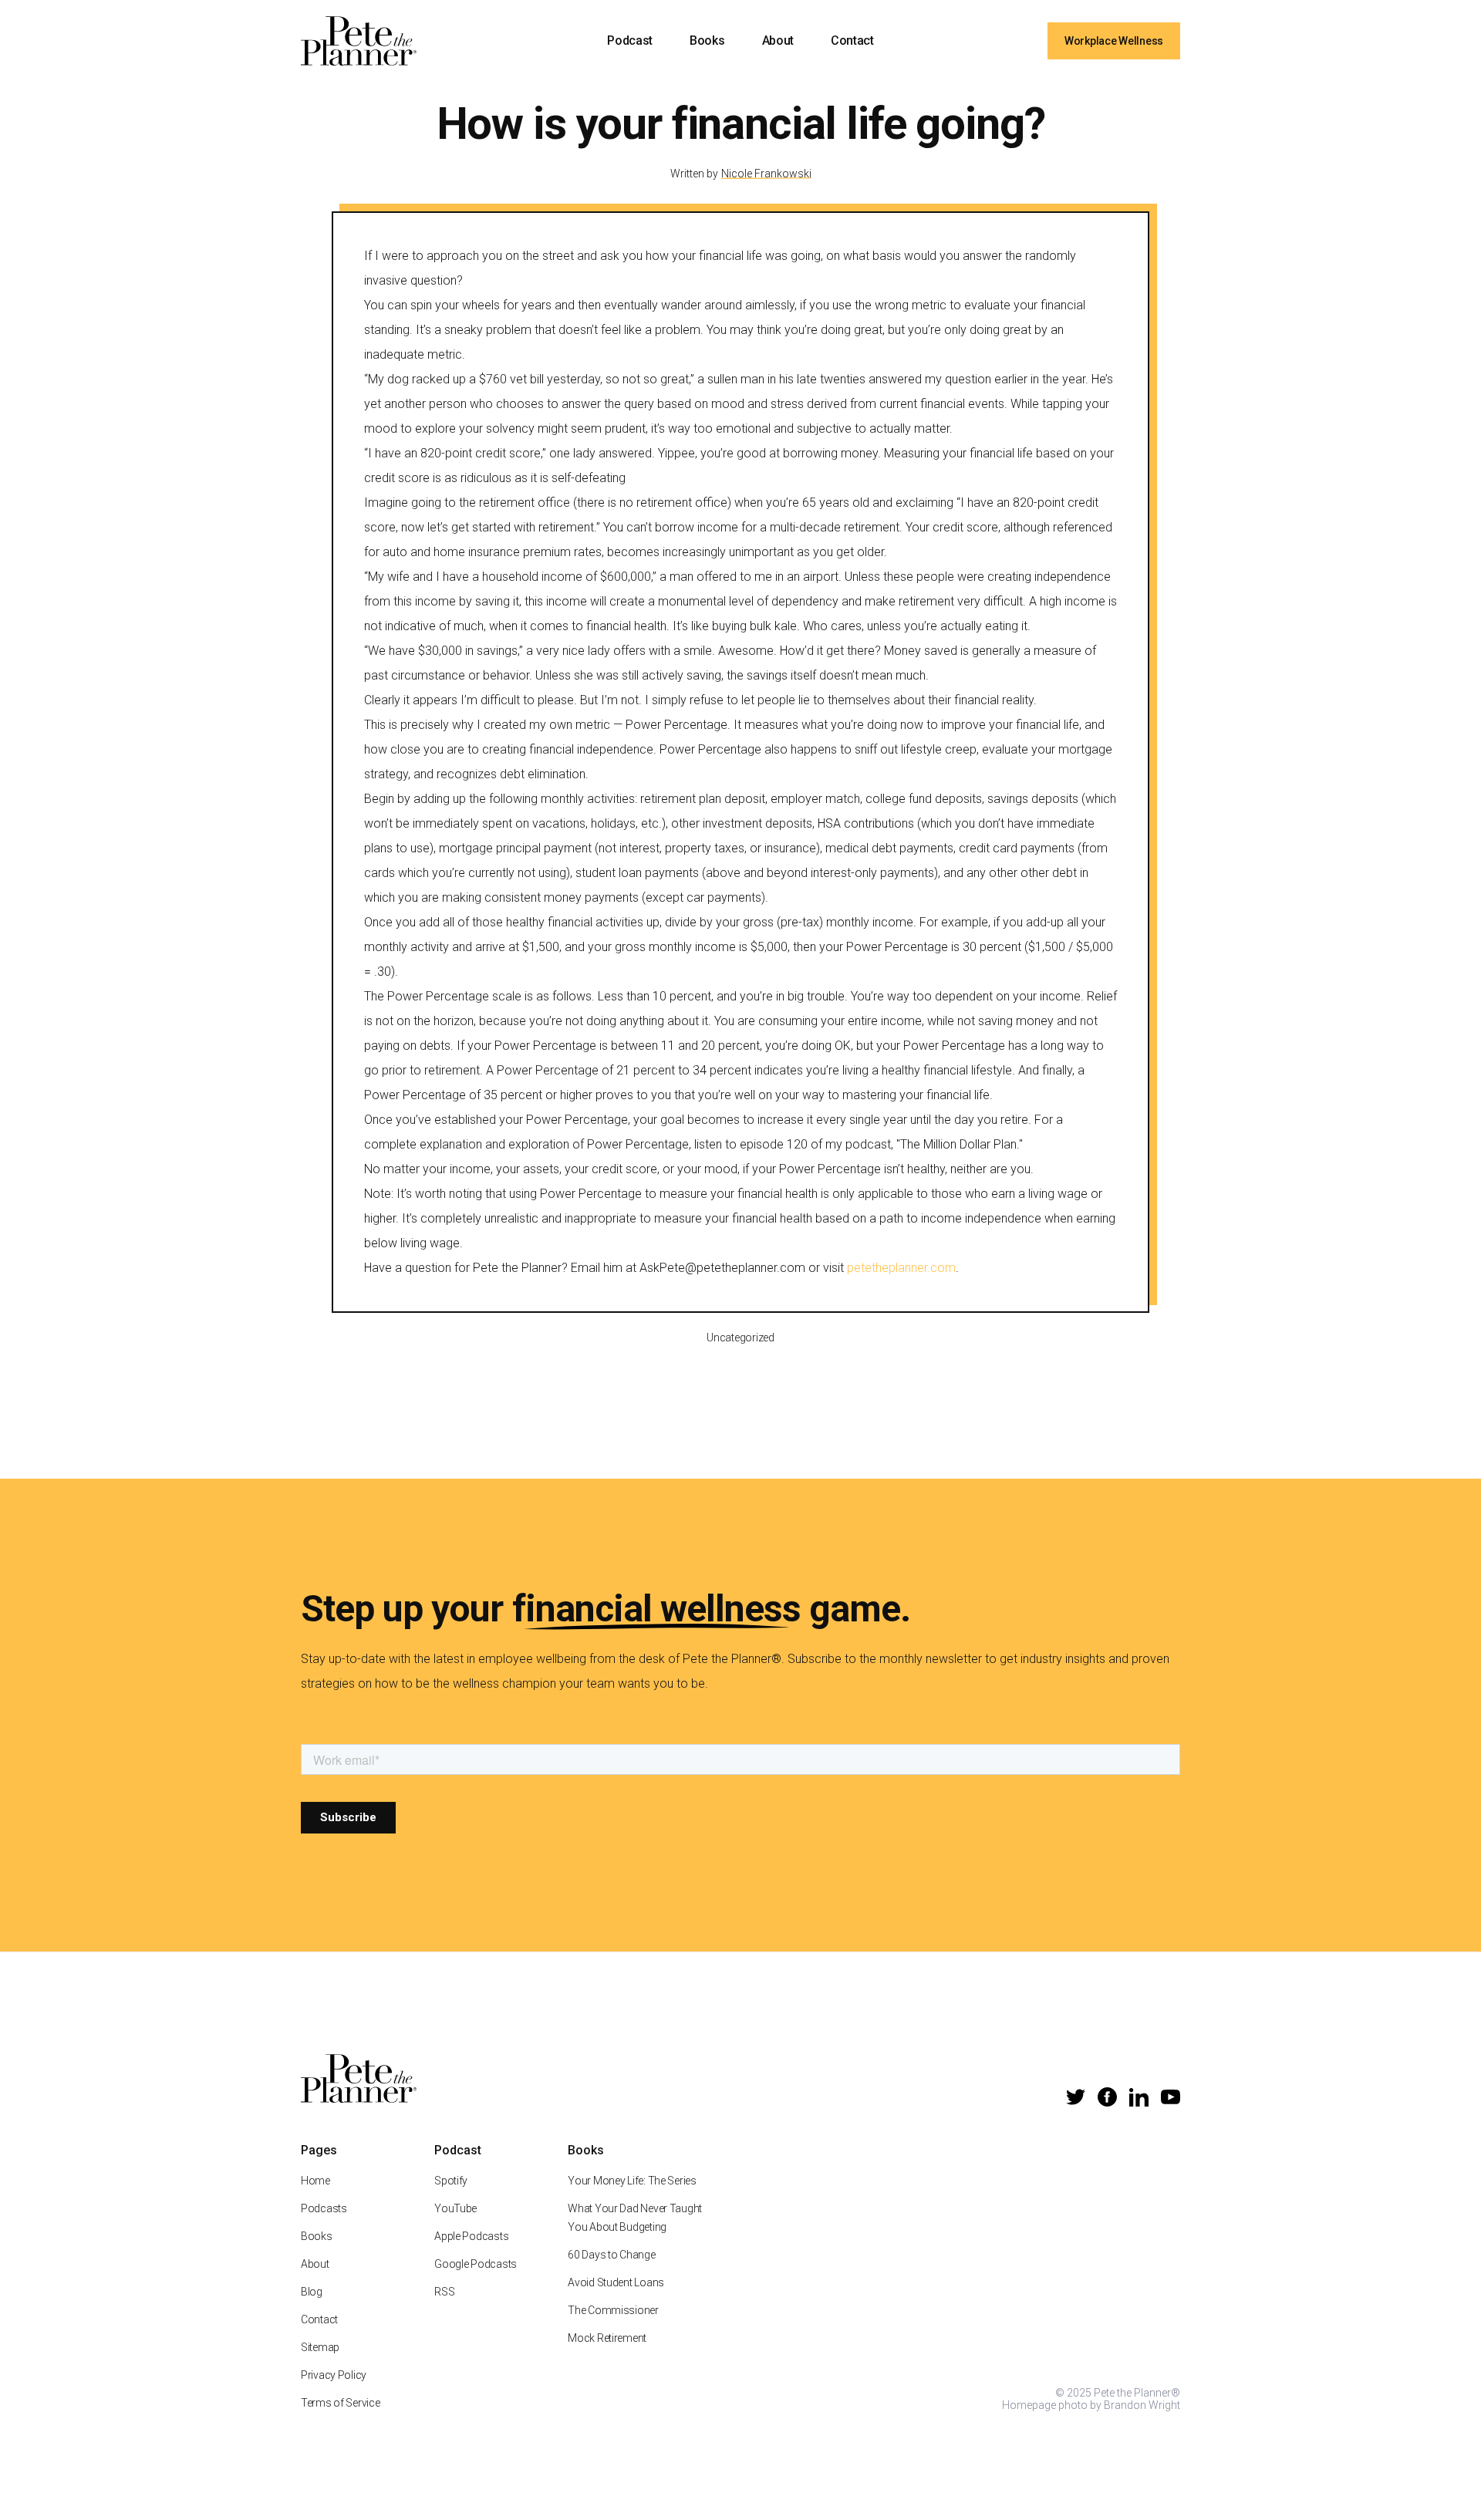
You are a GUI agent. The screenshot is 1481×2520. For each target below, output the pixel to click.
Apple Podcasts (471, 2236)
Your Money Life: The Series (632, 2181)
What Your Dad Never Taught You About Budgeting (635, 2218)
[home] (359, 41)
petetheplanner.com (901, 1268)
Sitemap (320, 2347)
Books (707, 40)
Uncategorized (740, 1338)
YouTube (455, 2208)
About (778, 40)
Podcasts (324, 2208)
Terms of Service (341, 2403)
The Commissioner (613, 2310)
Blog (312, 2292)
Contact (852, 40)
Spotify (451, 2181)
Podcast (630, 40)
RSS (444, 2292)
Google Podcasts (476, 2264)
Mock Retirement (607, 2338)
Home (315, 2181)
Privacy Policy (334, 2375)
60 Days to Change (611, 2255)
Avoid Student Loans (616, 2282)
